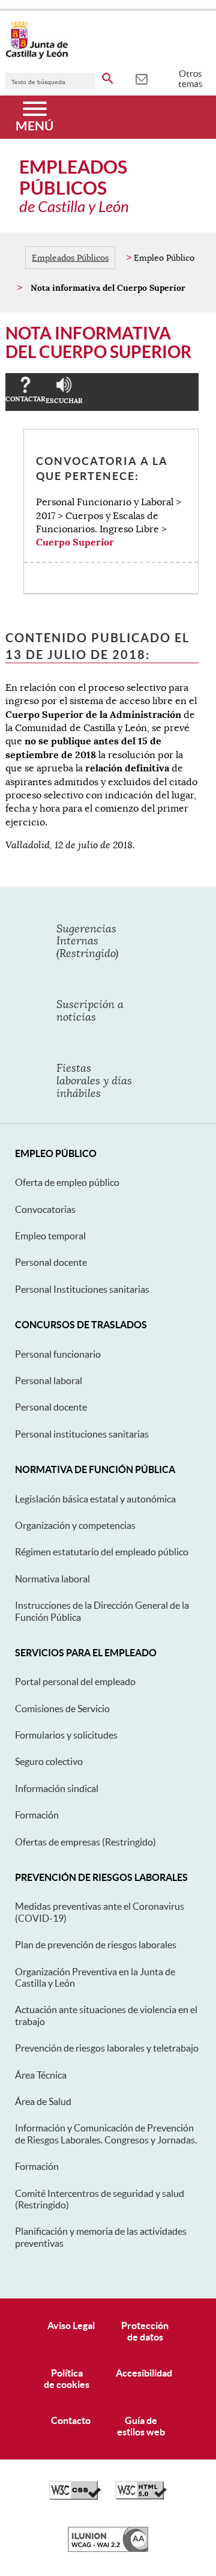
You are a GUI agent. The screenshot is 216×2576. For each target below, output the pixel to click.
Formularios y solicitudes (66, 1735)
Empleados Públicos (70, 258)
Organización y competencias (75, 1525)
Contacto (71, 2420)
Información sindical (57, 1788)
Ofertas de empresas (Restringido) (85, 1842)
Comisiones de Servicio (62, 1709)
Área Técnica (41, 2075)
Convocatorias (45, 1209)
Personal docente (51, 1262)
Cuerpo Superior (75, 542)
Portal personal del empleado (75, 1681)
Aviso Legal (71, 2325)
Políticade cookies (67, 2379)
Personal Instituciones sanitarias (82, 1289)
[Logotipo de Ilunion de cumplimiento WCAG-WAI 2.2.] (108, 2549)
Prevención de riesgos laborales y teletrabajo (107, 2048)
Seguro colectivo (49, 1761)
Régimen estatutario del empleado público (102, 1552)
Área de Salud (43, 2101)
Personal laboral (49, 1381)
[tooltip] (141, 78)
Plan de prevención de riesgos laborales (96, 1945)
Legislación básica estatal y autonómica (95, 1499)
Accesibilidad (144, 2373)
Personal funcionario (58, 1354)
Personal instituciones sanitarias (82, 1434)
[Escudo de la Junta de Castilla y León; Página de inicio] (37, 56)
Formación (37, 1815)
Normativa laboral (52, 1579)
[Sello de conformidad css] (75, 2497)
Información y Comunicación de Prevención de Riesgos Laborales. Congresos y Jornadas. (106, 2134)
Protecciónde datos (145, 2331)
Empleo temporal (50, 1236)
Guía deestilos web (141, 2426)
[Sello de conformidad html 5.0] (141, 2497)
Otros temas (190, 79)
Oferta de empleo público (67, 1182)
